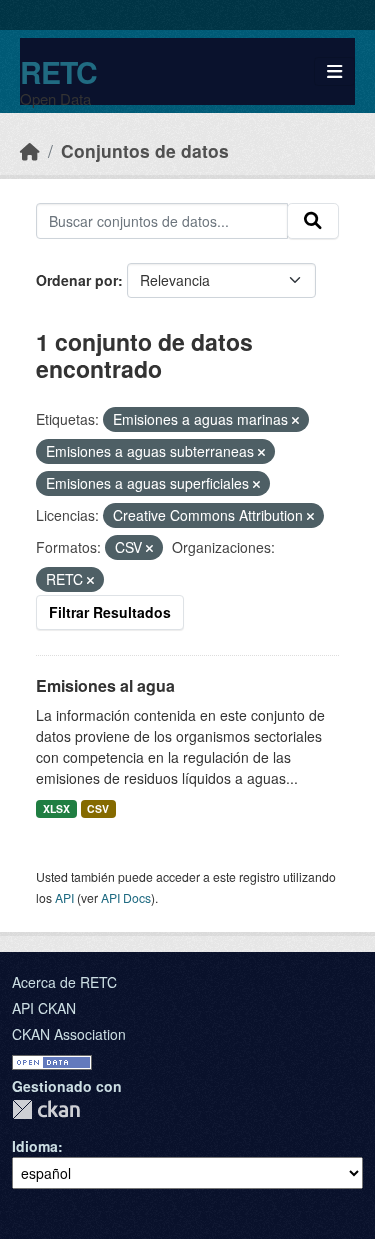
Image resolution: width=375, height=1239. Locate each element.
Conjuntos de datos (145, 150)
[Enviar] (313, 221)
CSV (98, 808)
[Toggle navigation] (334, 71)
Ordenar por (77, 280)
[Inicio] (30, 150)
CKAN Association (69, 1034)
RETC (58, 71)
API (64, 897)
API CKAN (44, 1008)
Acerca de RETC (64, 982)
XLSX (56, 808)
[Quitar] (295, 420)
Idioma (35, 1146)
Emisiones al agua (105, 685)
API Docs (126, 897)
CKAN (46, 1109)
